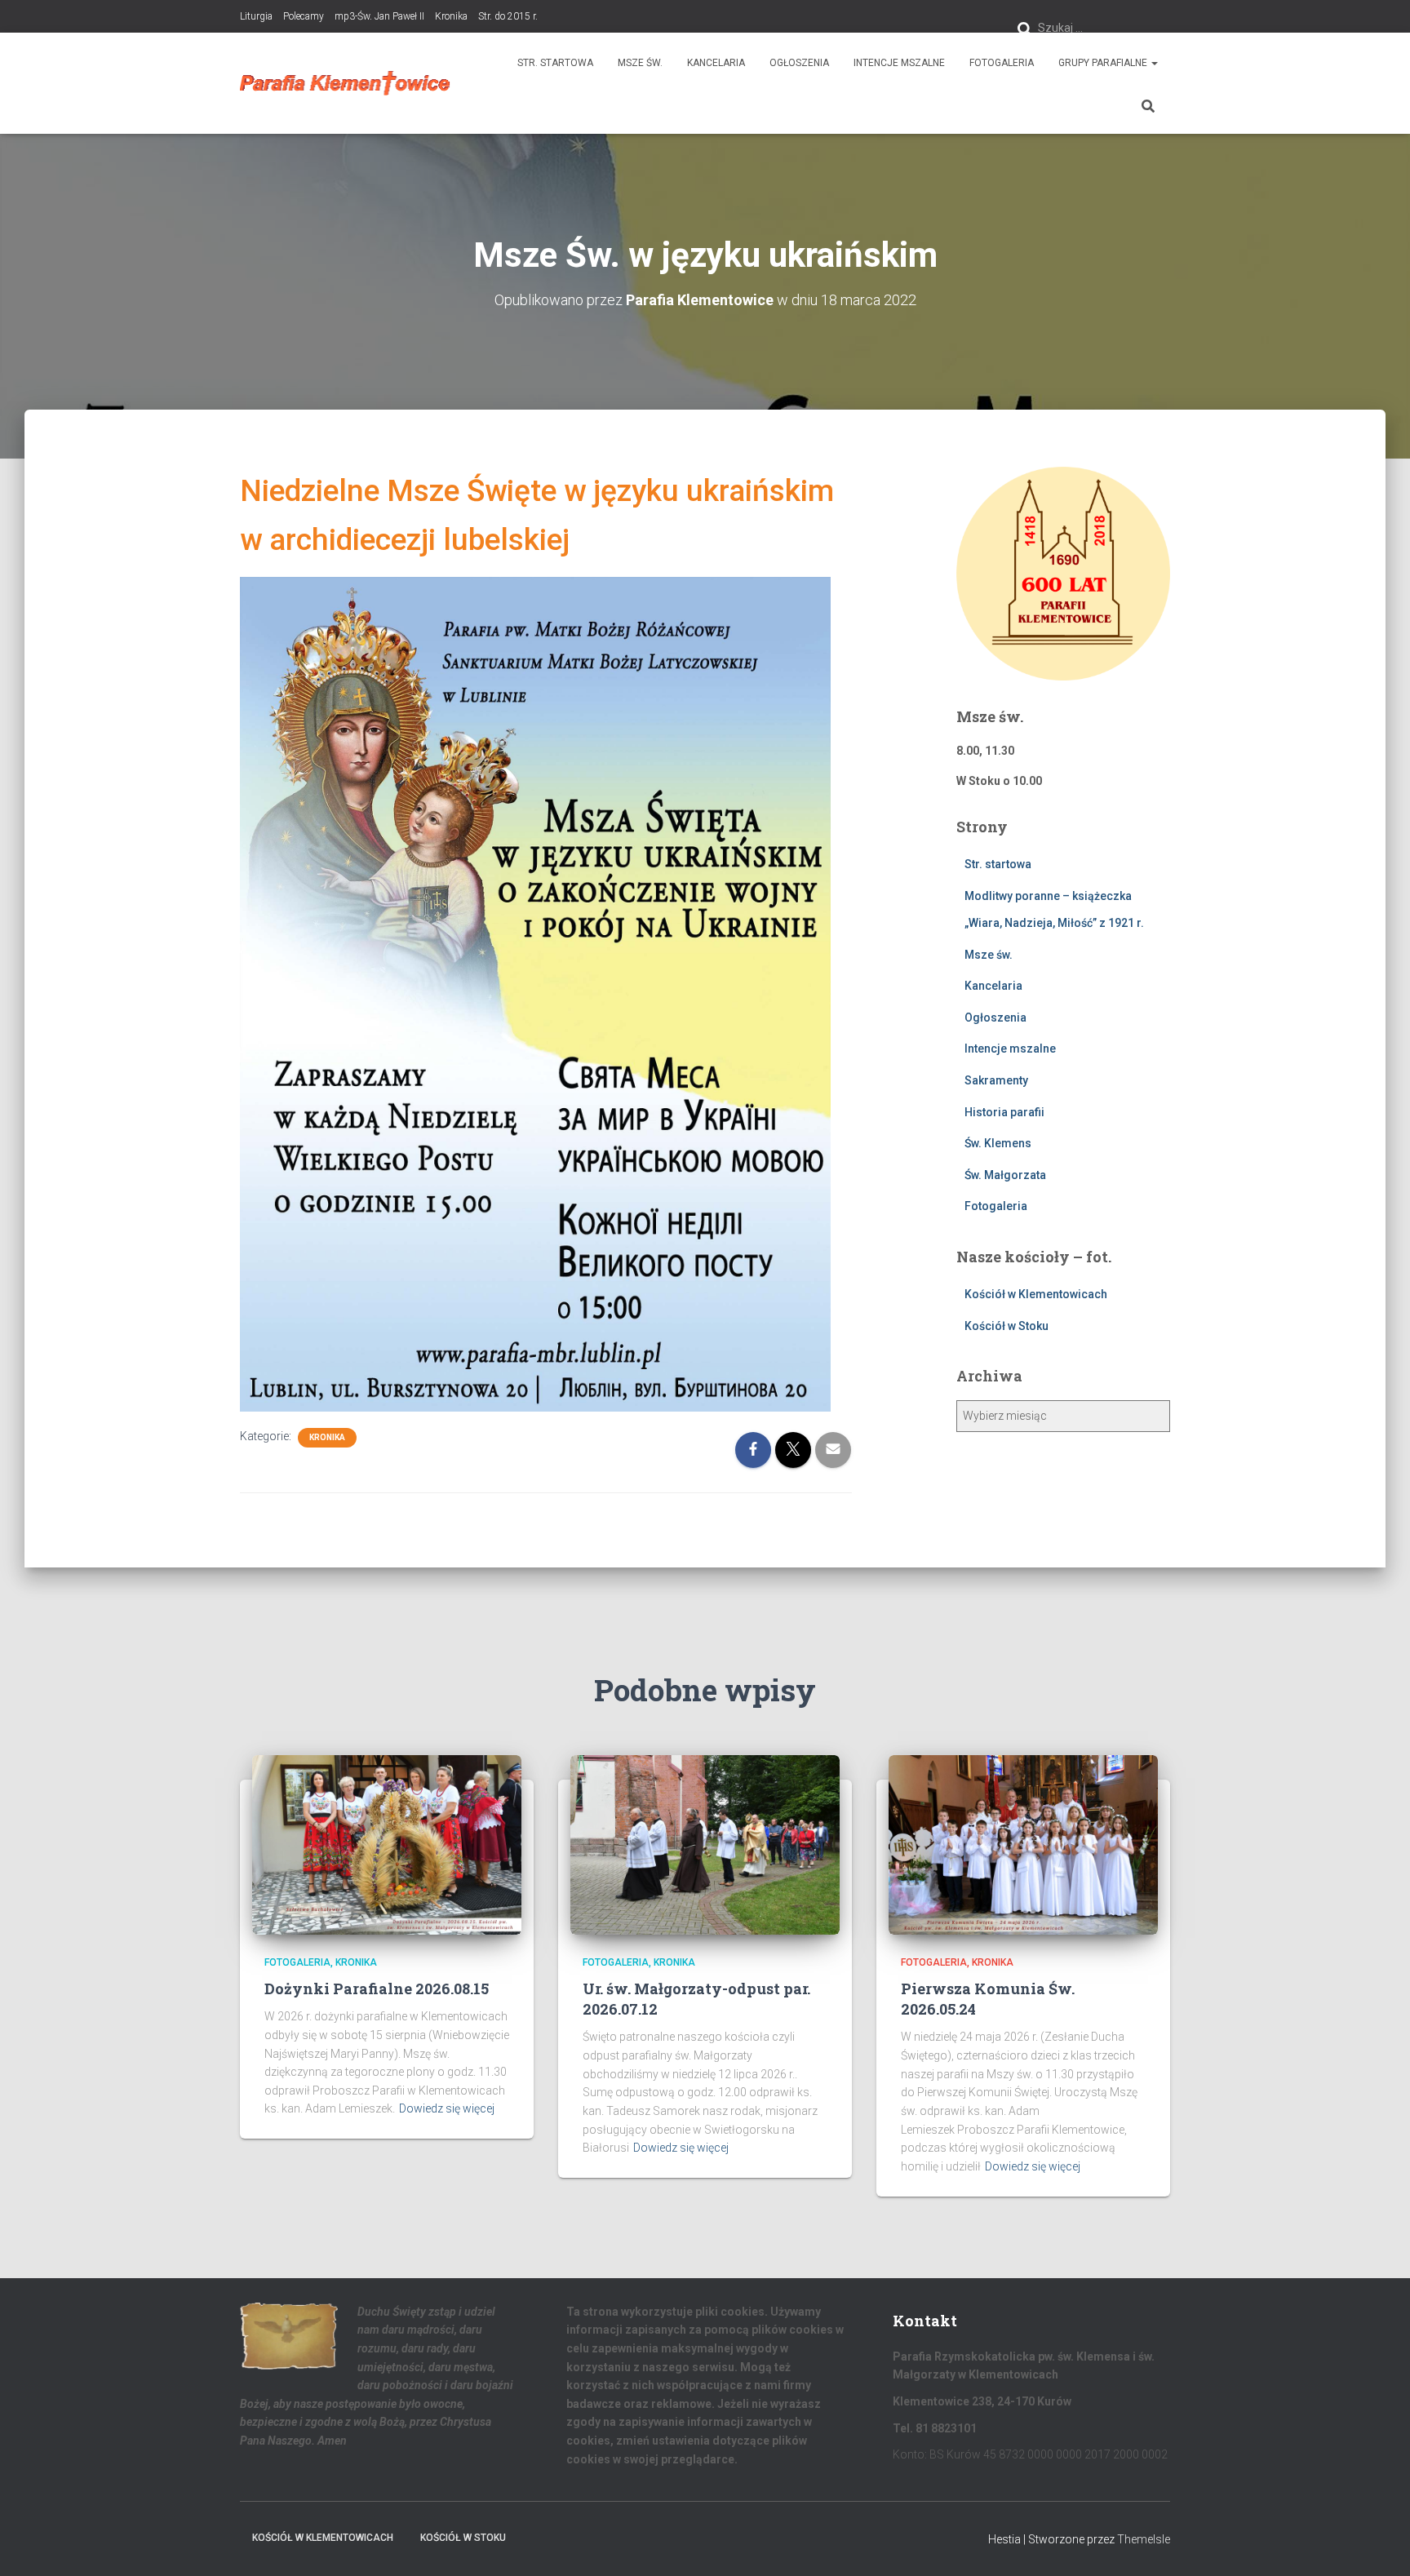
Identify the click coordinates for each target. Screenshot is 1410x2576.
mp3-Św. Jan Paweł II (379, 16)
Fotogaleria (1002, 63)
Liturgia (256, 16)
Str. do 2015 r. (508, 16)
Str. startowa (555, 63)
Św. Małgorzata (1005, 1175)
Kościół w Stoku (1007, 1326)
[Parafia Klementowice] (345, 83)
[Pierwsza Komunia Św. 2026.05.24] (1023, 1843)
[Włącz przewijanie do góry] (1378, 2543)
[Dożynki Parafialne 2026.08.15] (387, 1843)
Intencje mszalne (899, 63)
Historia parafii (1004, 1112)
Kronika (451, 16)
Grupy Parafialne (1104, 63)
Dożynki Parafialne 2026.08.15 (377, 1989)
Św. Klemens (998, 1143)
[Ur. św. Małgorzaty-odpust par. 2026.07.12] (705, 1843)
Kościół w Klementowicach (1036, 1294)
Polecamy (304, 16)
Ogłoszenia (799, 63)
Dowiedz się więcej (447, 2108)
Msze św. (640, 63)
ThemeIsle (1144, 2539)
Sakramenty (996, 1080)
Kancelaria (716, 63)
